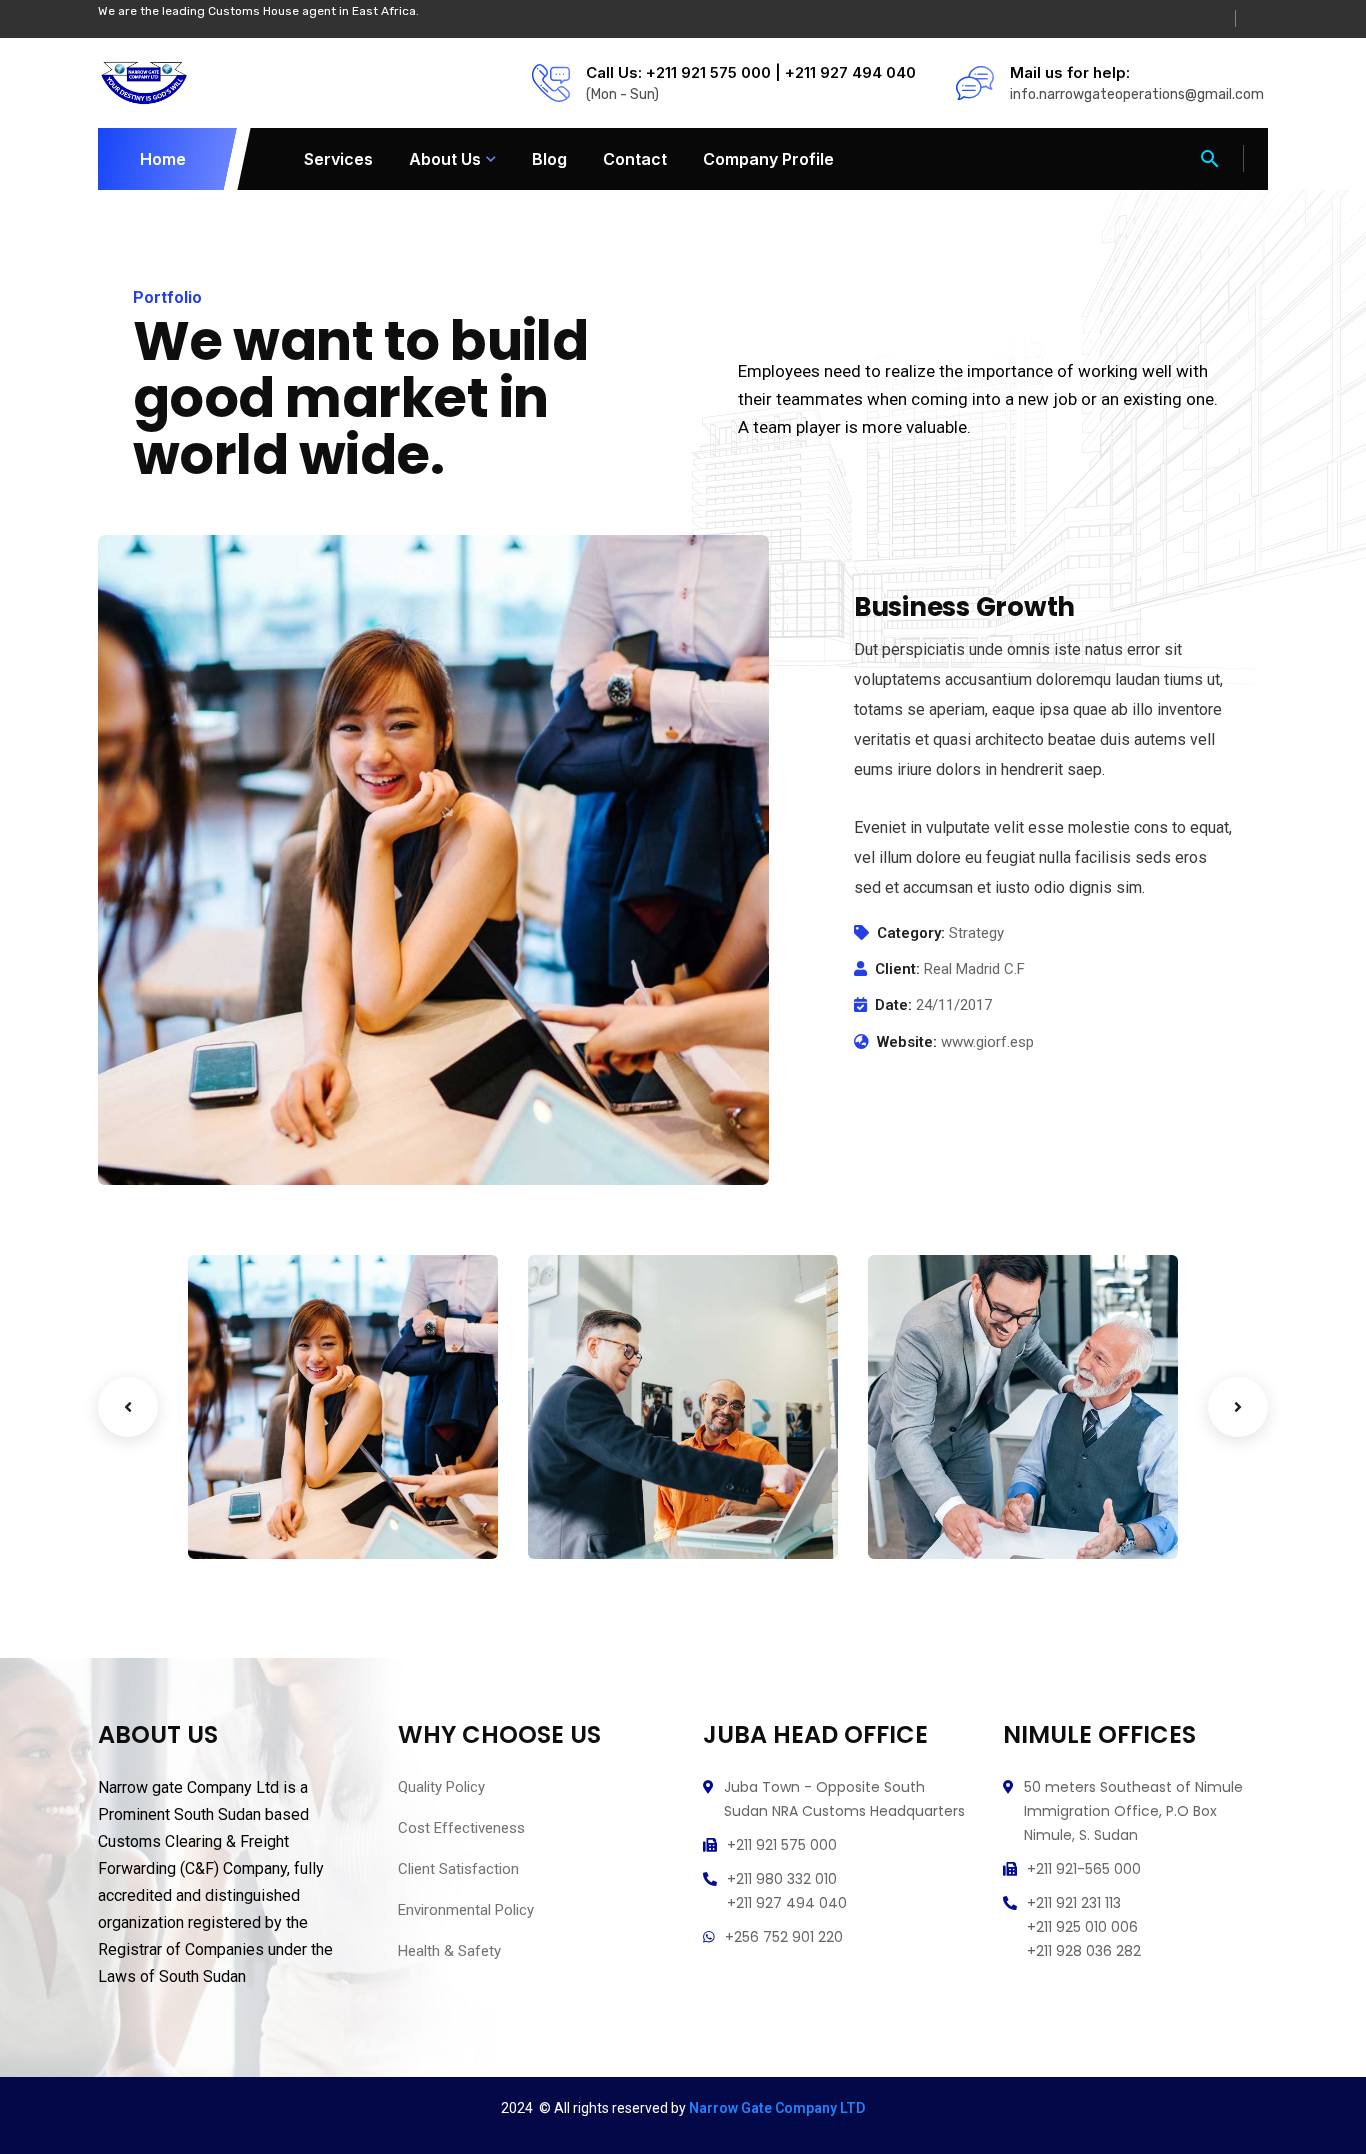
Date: (893, 1005)
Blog (549, 159)
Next (1238, 1407)
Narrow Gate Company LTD (777, 2108)
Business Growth (295, 1487)
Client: (897, 969)
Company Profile (768, 159)
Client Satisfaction (458, 1869)
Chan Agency (961, 1487)
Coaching (254, 1518)
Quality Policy (441, 1787)
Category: (911, 933)
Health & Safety (449, 1951)
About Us (445, 159)
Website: (907, 1042)
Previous (128, 1407)
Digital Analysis (630, 1487)
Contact (635, 159)
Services (338, 159)
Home (163, 159)
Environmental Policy (466, 1910)
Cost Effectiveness (461, 1828)
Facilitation (601, 1518)
